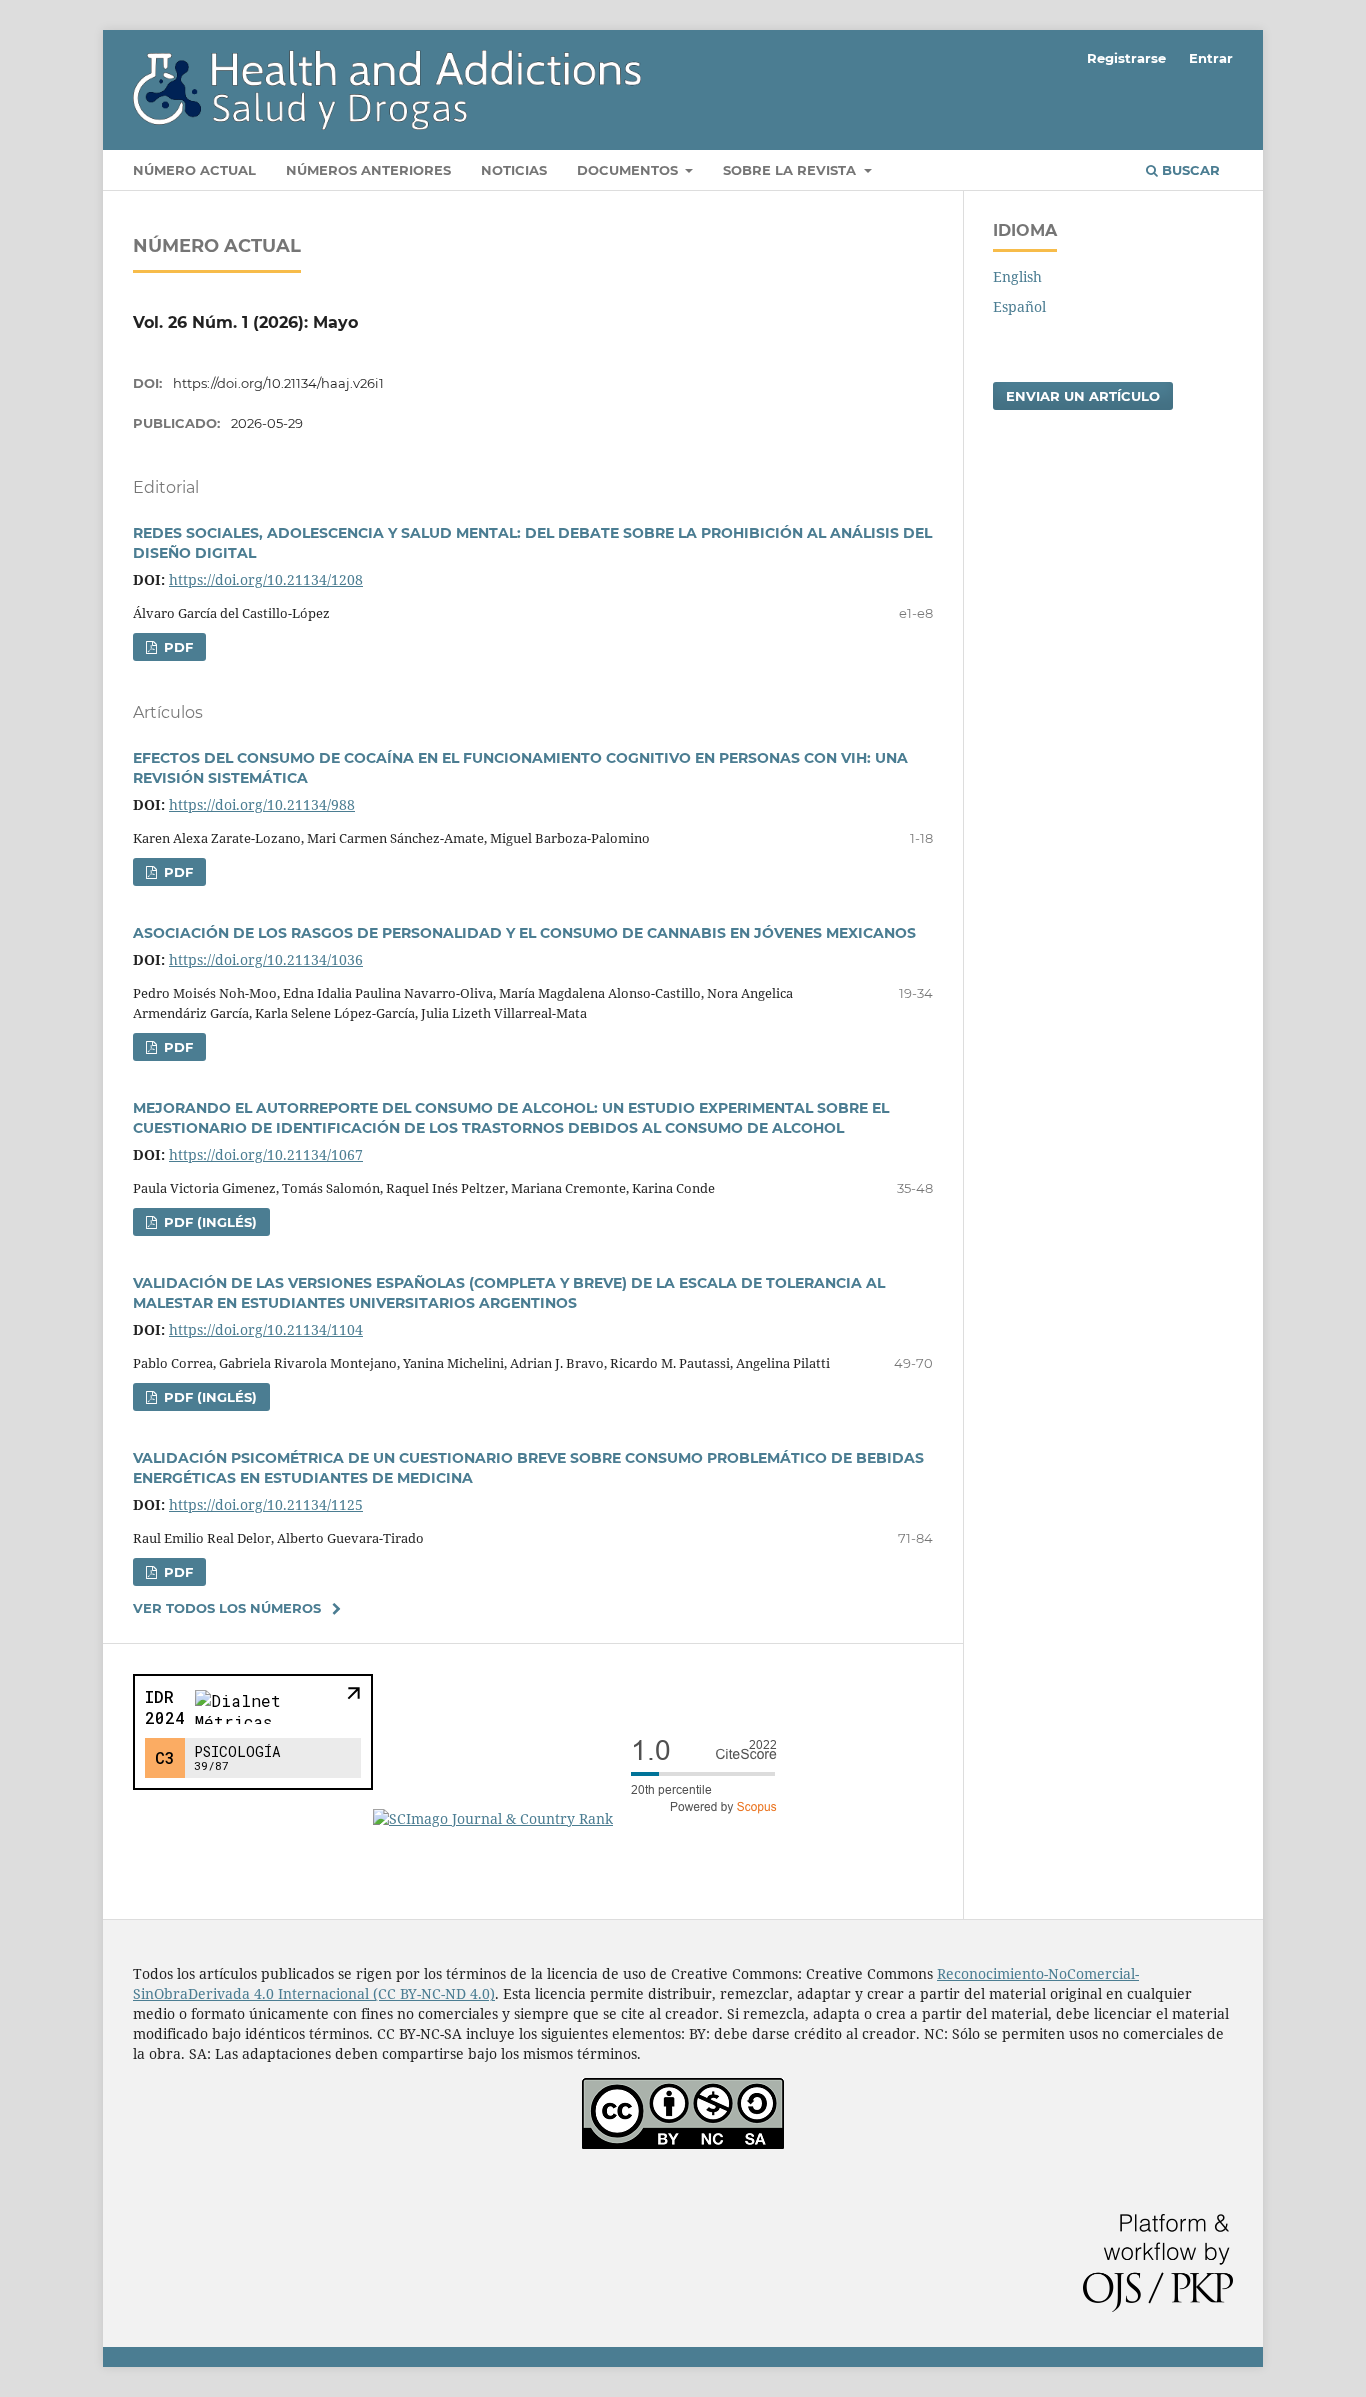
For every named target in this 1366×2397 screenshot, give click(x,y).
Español (1019, 306)
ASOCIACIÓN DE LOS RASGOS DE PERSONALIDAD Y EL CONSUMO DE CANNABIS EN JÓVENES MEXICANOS (524, 933)
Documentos (629, 170)
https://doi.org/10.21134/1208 (266, 579)
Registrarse (1126, 58)
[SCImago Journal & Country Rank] (583, 1818)
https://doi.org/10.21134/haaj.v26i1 (278, 383)
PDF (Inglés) (208, 1222)
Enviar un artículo (1083, 396)
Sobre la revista (791, 170)
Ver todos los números (227, 1608)
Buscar (1189, 170)
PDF (176, 647)
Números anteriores (368, 170)
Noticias (514, 170)
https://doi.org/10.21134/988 (262, 804)
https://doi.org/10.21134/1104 (266, 1329)
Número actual (194, 170)
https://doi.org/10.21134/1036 (266, 959)
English (1017, 276)
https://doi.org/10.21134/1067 (266, 1154)
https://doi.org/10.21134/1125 (266, 1504)
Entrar (1211, 58)
